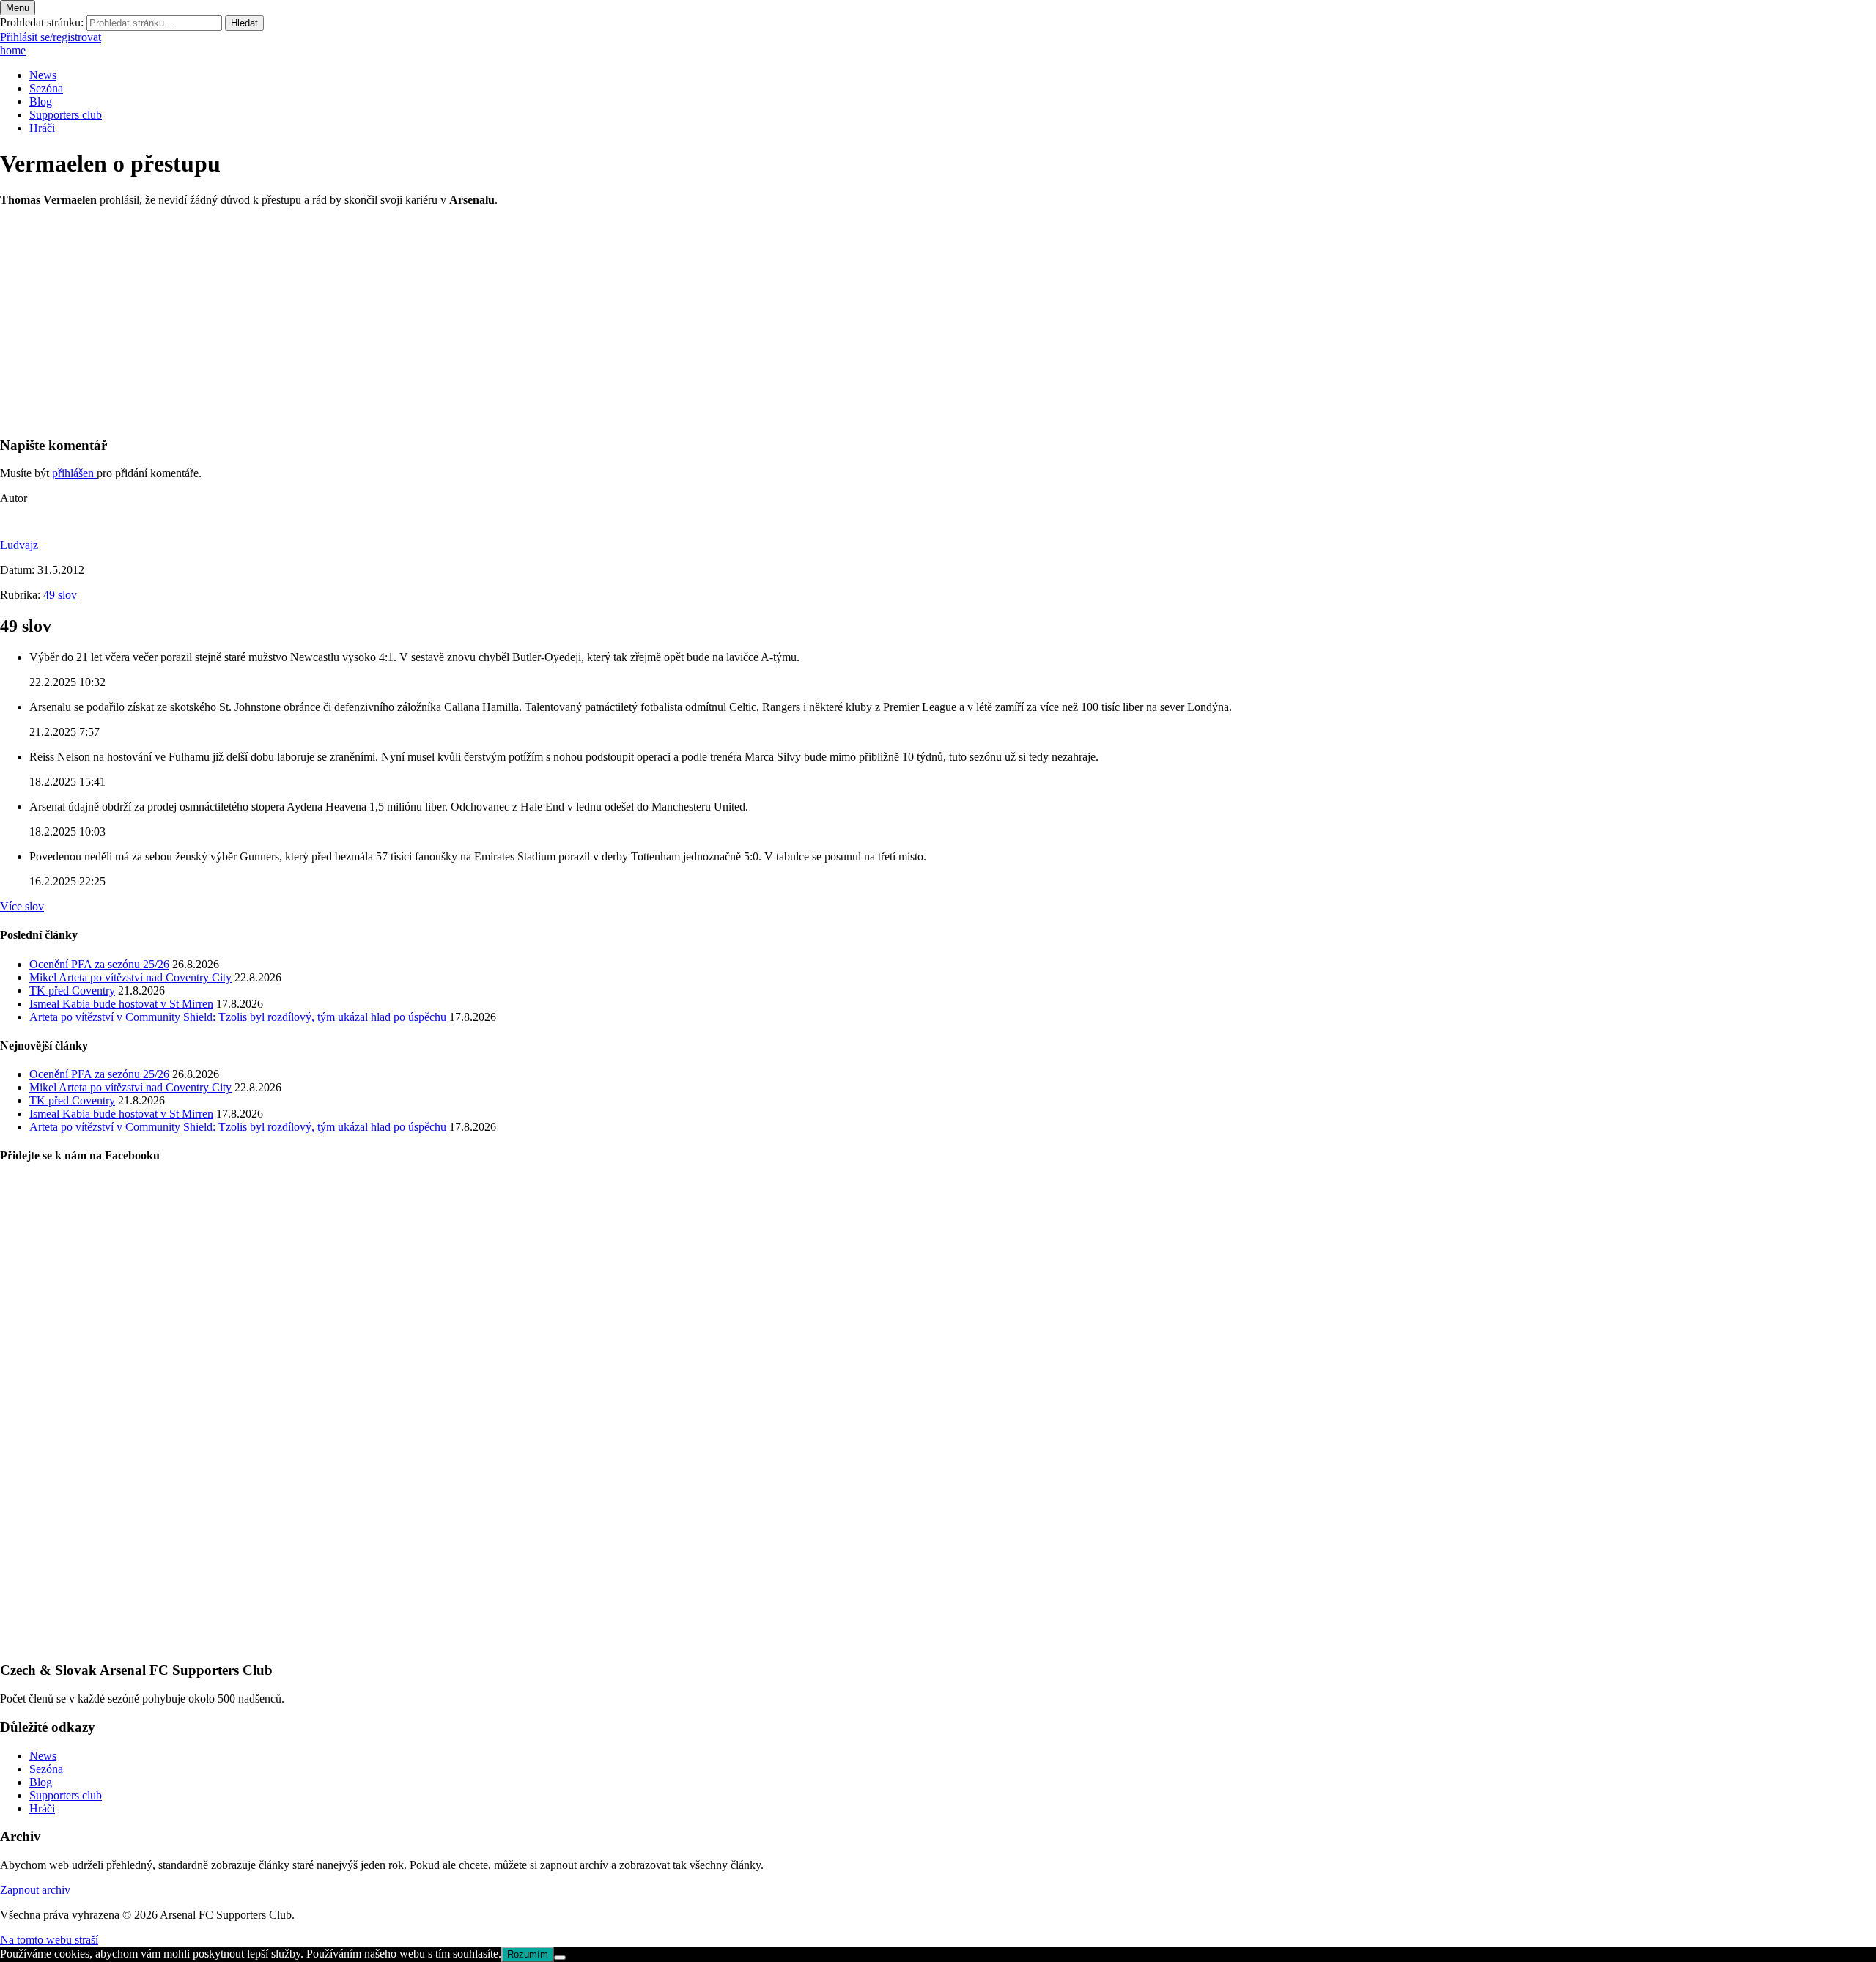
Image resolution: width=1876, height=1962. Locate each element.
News (43, 75)
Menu (18, 8)
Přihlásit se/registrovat (51, 37)
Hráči (42, 128)
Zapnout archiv (35, 1890)
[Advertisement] (440, 321)
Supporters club (66, 115)
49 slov (60, 595)
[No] (560, 1958)
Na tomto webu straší (49, 1940)
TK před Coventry (72, 991)
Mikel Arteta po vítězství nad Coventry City (130, 977)
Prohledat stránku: (42, 22)
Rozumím (528, 1954)
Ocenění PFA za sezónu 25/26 (99, 964)
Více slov (22, 906)
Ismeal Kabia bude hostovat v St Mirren (121, 1004)
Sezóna (46, 88)
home (13, 50)
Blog (41, 102)
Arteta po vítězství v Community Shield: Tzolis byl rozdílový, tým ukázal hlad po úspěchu (238, 1017)
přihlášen (74, 473)
